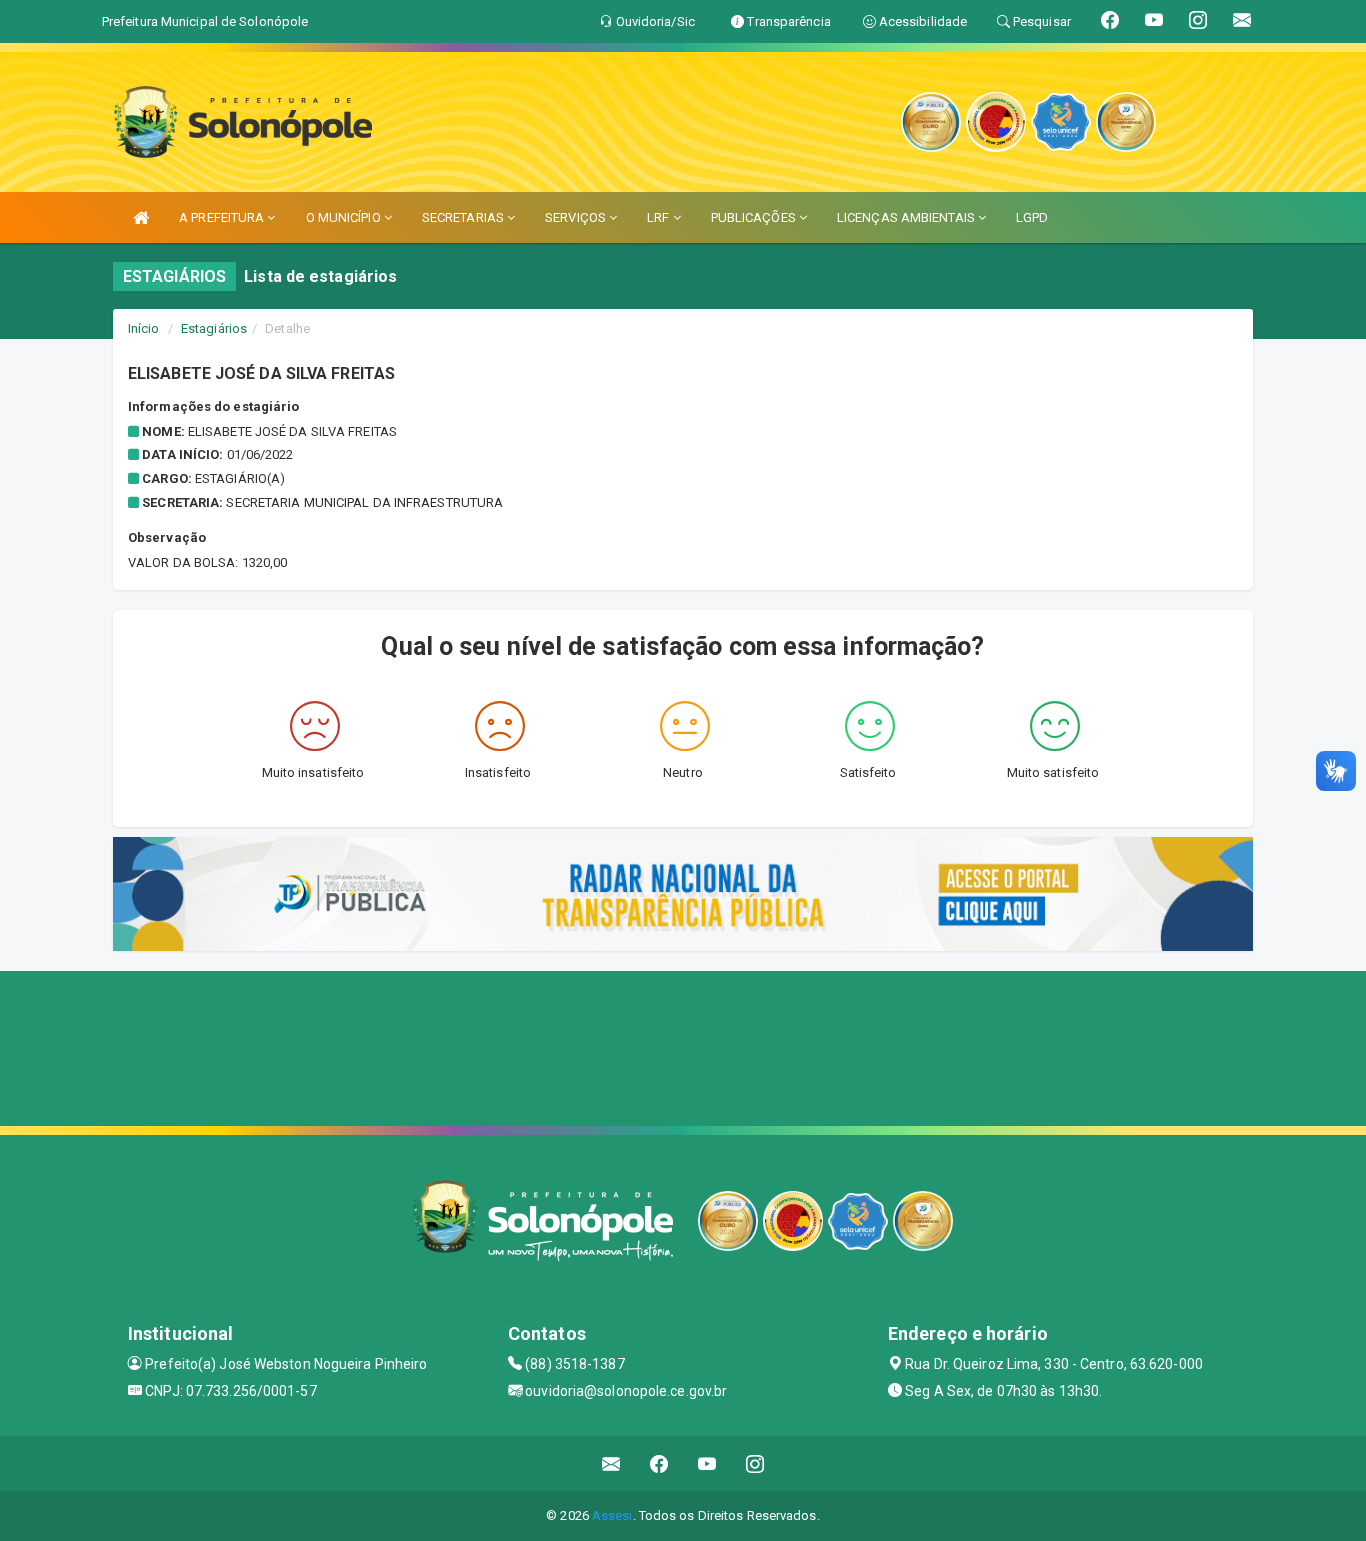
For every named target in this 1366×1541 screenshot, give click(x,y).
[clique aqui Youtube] (707, 1463)
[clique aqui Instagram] (755, 1463)
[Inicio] (141, 217)
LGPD (1032, 217)
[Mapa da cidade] (683, 1046)
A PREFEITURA (223, 217)
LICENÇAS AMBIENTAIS (907, 217)
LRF (659, 217)
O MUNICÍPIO (345, 217)
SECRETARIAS (464, 217)
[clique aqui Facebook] (659, 1463)
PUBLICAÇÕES (755, 217)
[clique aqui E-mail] (611, 1463)
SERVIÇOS (577, 217)
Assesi (612, 1515)
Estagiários (214, 328)
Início (144, 328)
